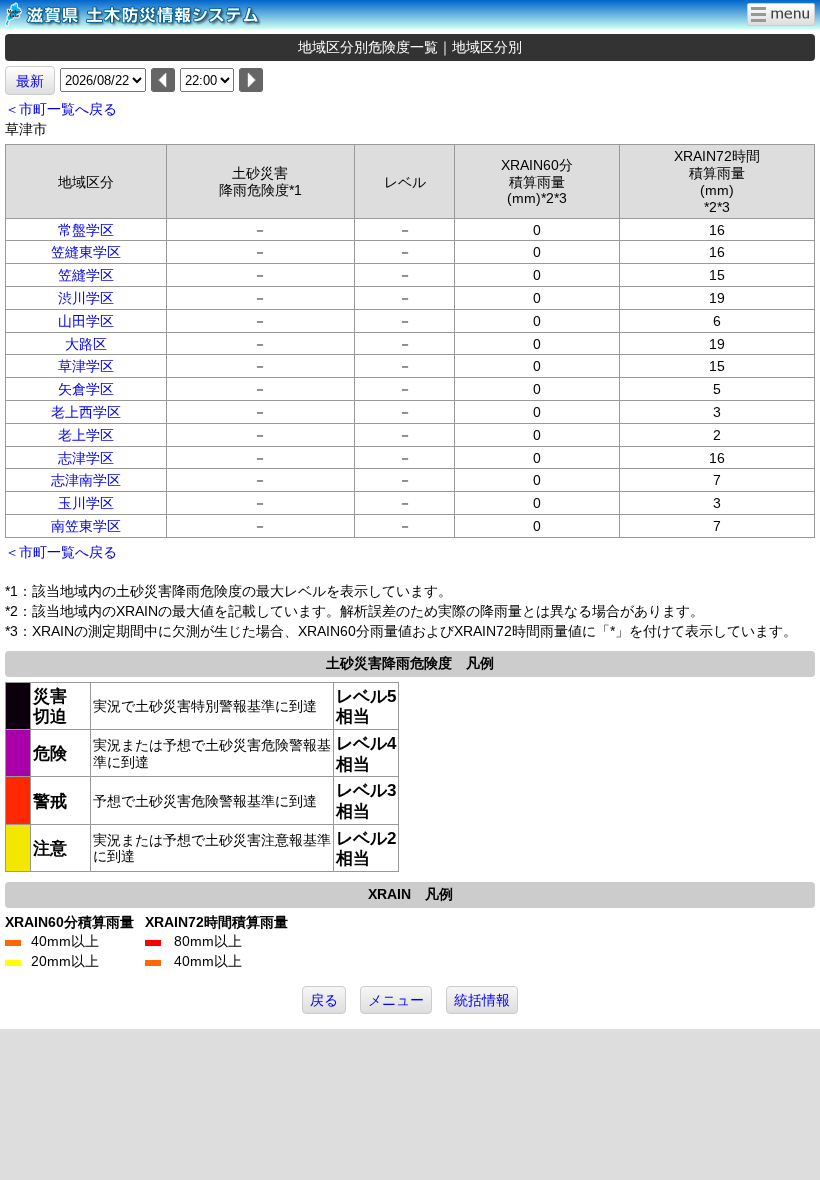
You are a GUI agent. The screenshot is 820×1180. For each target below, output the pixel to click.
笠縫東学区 (86, 252)
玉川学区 (86, 503)
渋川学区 (86, 298)
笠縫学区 (86, 275)
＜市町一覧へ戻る (61, 109)
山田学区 (86, 321)
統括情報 (482, 1000)
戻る (324, 1000)
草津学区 (86, 366)
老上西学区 (86, 412)
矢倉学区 (86, 389)
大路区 (86, 344)
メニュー (396, 1000)
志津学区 (86, 458)
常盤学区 (86, 230)
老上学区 (86, 435)
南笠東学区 (86, 526)
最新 (30, 81)
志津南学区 (86, 480)
